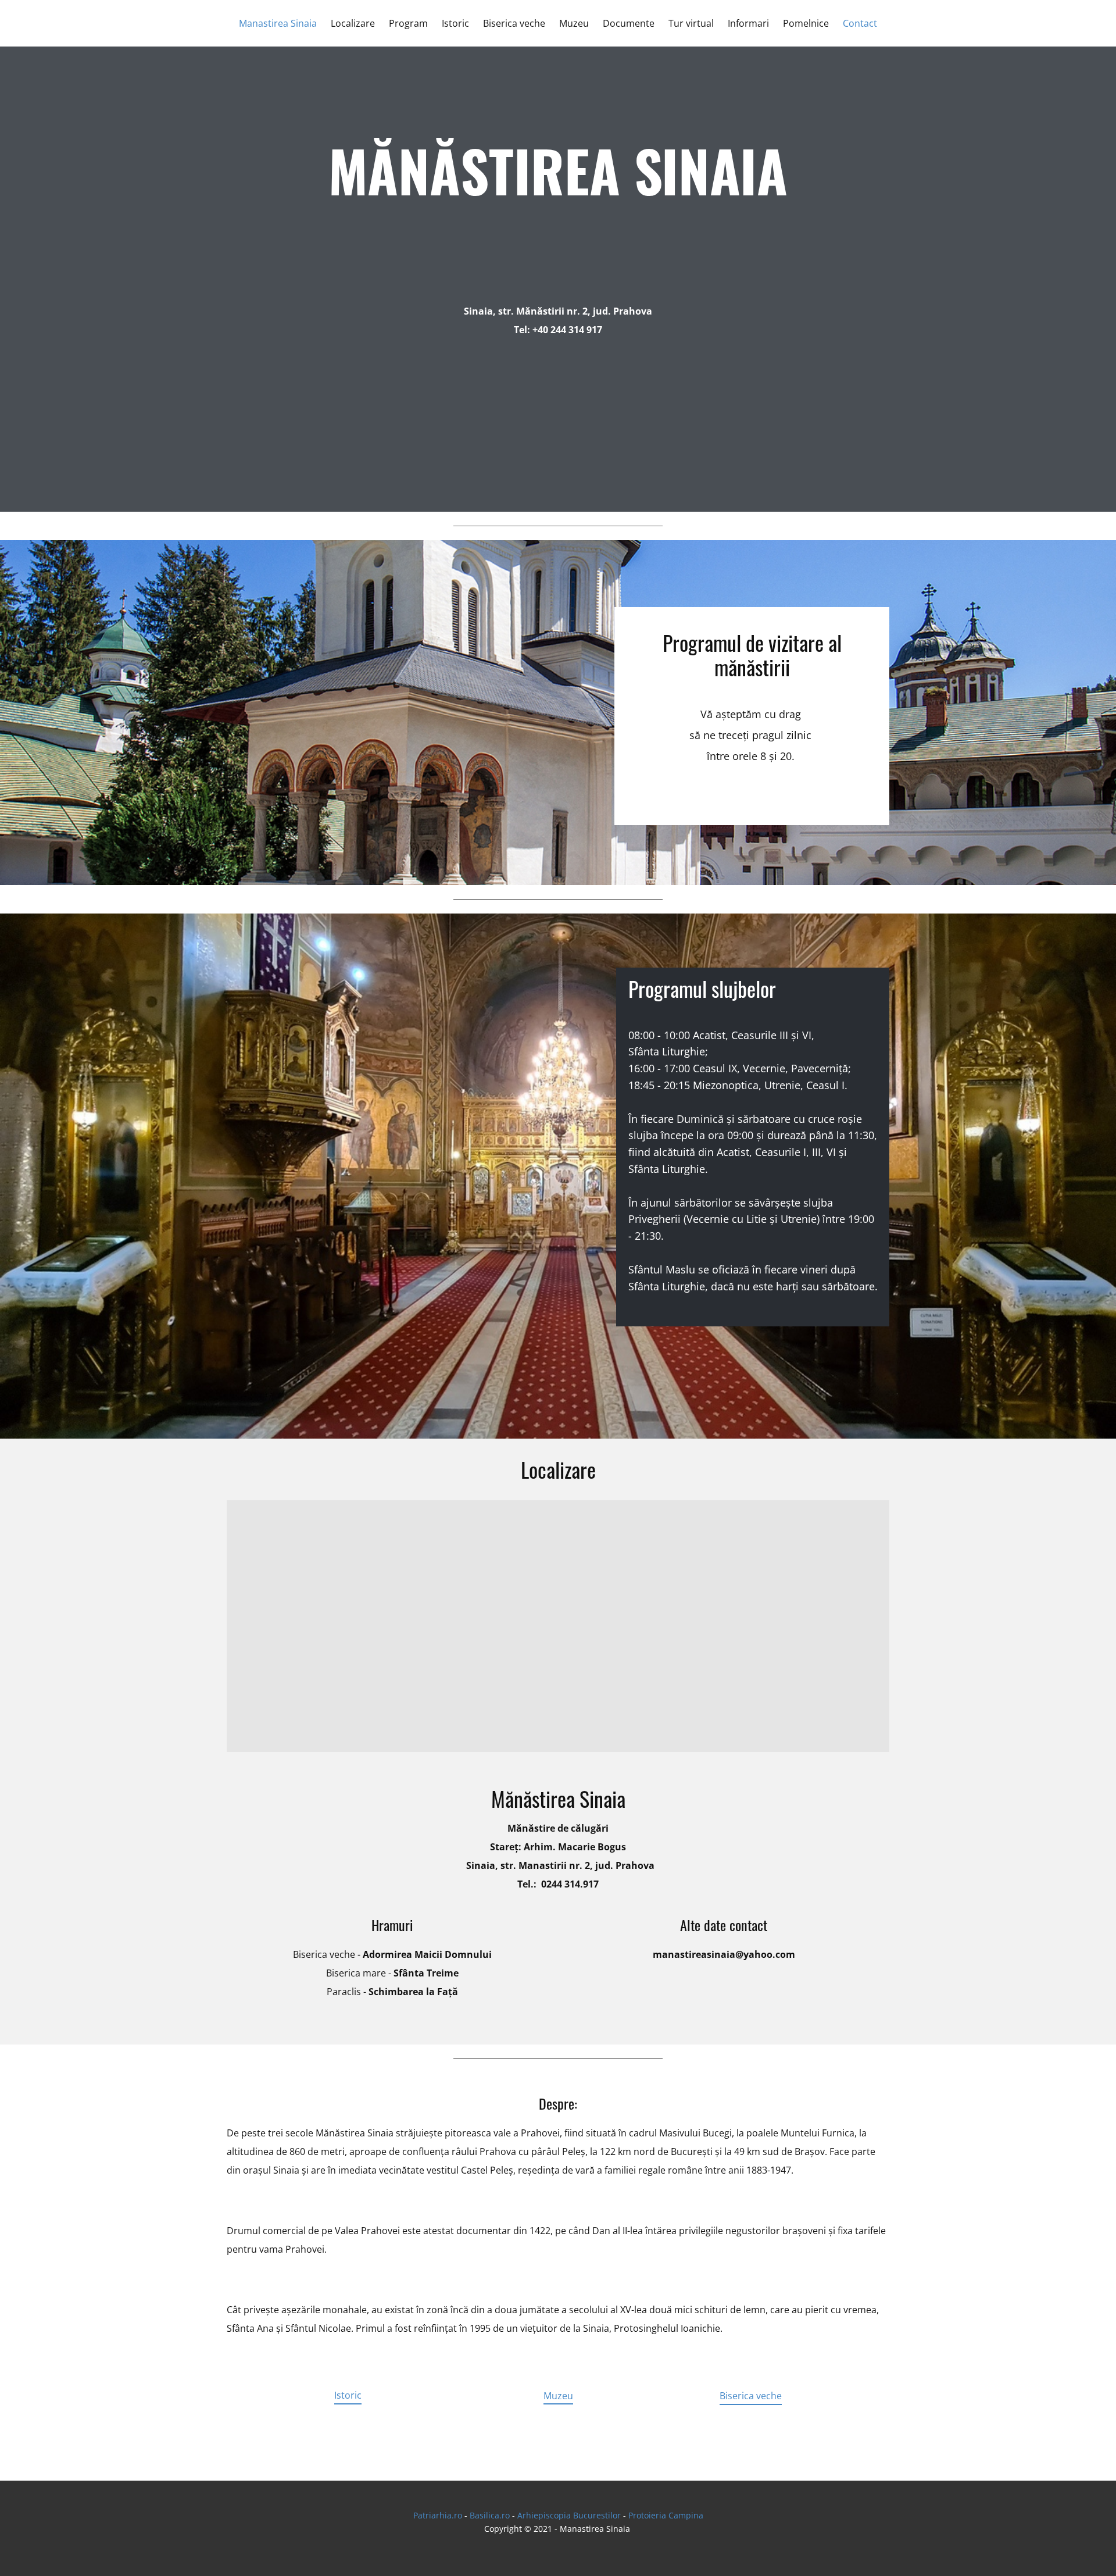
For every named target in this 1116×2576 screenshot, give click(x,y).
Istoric (455, 23)
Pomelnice (806, 23)
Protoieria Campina (666, 2515)
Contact (860, 23)
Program (408, 23)
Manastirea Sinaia (278, 23)
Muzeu (574, 23)
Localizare (353, 23)
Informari (748, 23)
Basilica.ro (490, 2515)
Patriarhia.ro (438, 2515)
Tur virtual (691, 23)
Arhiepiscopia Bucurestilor (569, 2515)
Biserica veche (514, 23)
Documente (629, 23)
